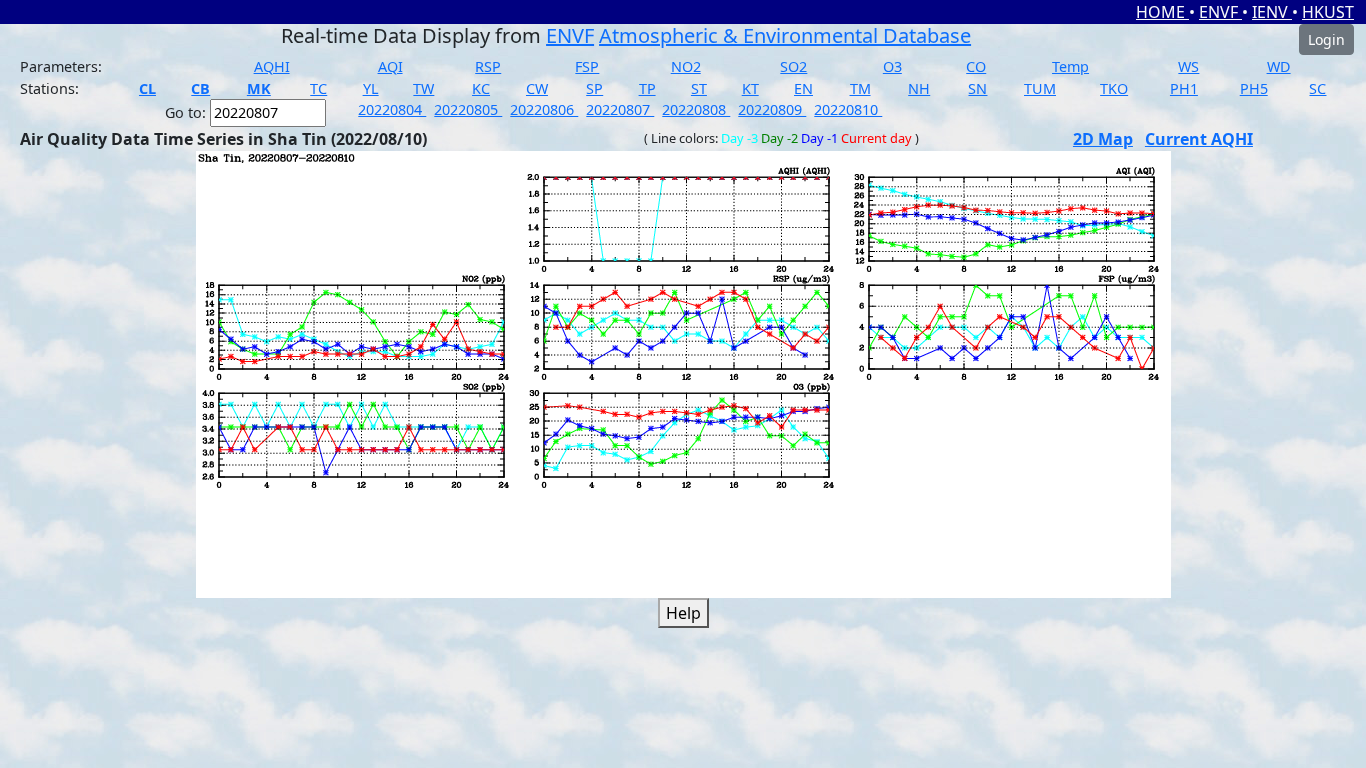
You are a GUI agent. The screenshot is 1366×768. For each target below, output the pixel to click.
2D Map (1103, 139)
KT (750, 88)
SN (977, 88)
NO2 (686, 66)
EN (803, 88)
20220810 (848, 109)
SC (1317, 88)
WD (1279, 66)
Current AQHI (1199, 139)
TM (860, 88)
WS (1188, 66)
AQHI (272, 66)
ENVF (1220, 12)
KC (481, 88)
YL (371, 88)
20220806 (544, 109)
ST (699, 88)
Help (683, 613)
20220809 (772, 109)
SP (594, 88)
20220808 (696, 109)
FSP (587, 66)
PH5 (1254, 88)
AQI (390, 66)
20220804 (392, 109)
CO (976, 66)
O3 (892, 66)
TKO (1114, 88)
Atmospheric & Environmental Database (785, 35)
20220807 (620, 109)
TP (647, 88)
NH (919, 88)
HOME (1162, 12)
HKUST (1328, 12)
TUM (1040, 88)
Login (1326, 39)
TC (318, 88)
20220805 (468, 109)
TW (423, 88)
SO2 (793, 66)
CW (537, 88)
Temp (1070, 66)
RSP (488, 66)
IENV (1272, 12)
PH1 (1184, 88)
